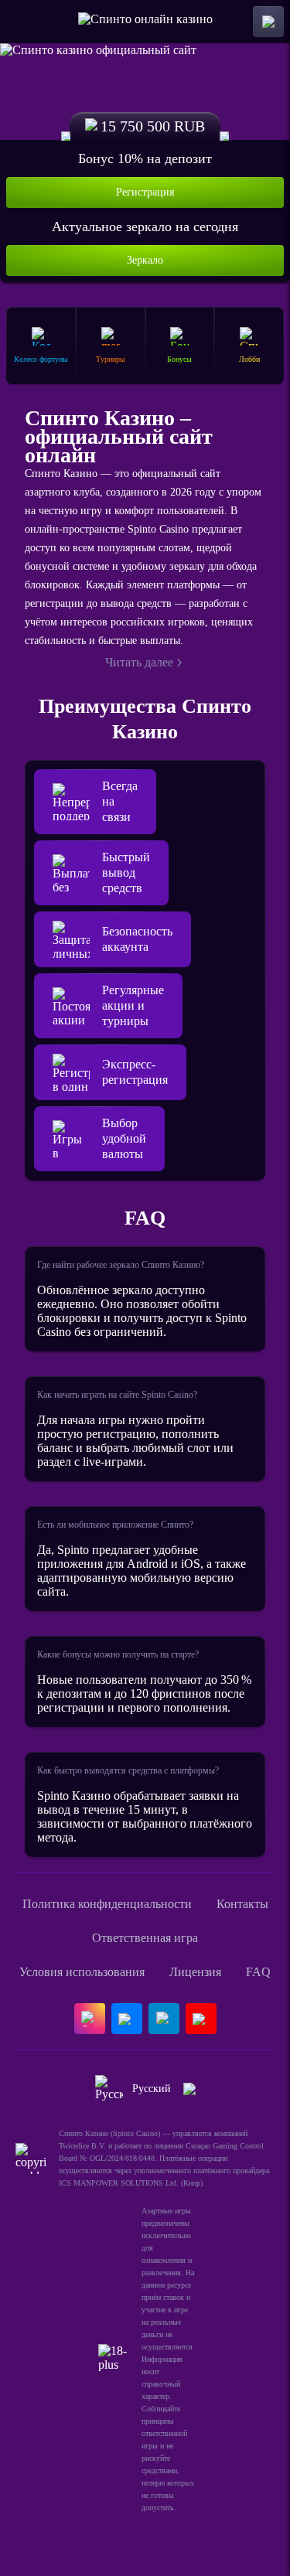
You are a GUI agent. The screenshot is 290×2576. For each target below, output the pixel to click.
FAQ (258, 1972)
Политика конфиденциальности (107, 1904)
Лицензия (195, 1972)
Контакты (242, 1904)
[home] (145, 22)
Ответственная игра (145, 1938)
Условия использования (82, 1972)
